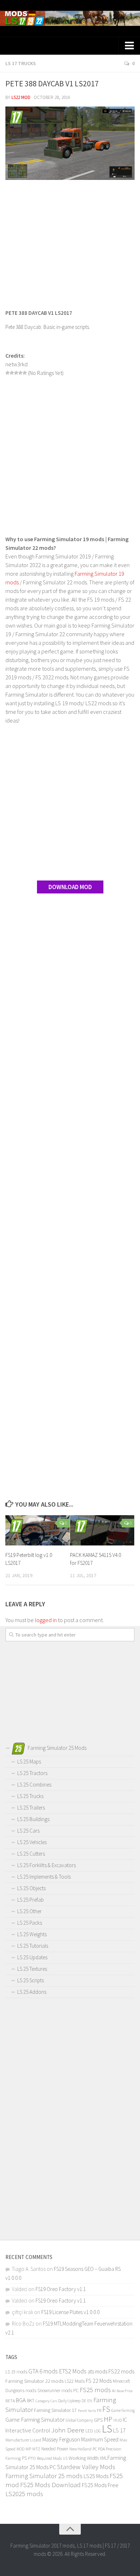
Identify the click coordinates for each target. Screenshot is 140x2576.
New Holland (80, 2449)
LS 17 (119, 2430)
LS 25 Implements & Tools (44, 1877)
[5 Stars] (25, 373)
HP (108, 2419)
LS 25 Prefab (31, 1900)
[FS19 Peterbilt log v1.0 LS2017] (38, 1530)
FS (106, 2409)
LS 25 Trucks (30, 1796)
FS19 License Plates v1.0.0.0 (70, 2312)
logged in (46, 1620)
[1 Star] (8, 373)
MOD (20, 2449)
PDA (101, 2449)
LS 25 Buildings (33, 1819)
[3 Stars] (16, 373)
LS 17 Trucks (21, 63)
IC (125, 2420)
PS (24, 2458)
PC (95, 2449)
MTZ (36, 2449)
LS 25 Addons (32, 1992)
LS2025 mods (24, 2494)
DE (84, 2401)
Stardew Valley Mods (86, 2467)
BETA (10, 2401)
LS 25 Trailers (31, 1808)
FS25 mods (95, 2390)
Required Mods (49, 2458)
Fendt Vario (87, 2410)
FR (99, 2410)
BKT (31, 2401)
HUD (118, 2420)
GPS (98, 2420)
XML (104, 2458)
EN (90, 2401)
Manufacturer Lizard (23, 2440)
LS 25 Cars (28, 1831)
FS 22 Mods (99, 2381)
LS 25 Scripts (31, 1980)
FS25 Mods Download (50, 2485)
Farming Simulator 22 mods (34, 2381)
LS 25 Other (29, 1911)
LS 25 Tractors (32, 1773)
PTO (32, 2458)
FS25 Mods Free (100, 2485)
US (65, 2458)
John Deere (68, 2430)
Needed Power (55, 2449)
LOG (97, 2431)
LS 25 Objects (31, 1888)
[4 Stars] (20, 373)
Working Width (84, 2458)
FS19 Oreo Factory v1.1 (61, 2289)
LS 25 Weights (32, 1934)
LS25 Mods (96, 2476)
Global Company (79, 2420)
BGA (21, 2400)
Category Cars (46, 2401)
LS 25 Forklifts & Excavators (46, 1865)
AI (114, 2391)
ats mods (97, 2371)
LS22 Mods (75, 2381)
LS (107, 2429)
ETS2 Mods (73, 2371)
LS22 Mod (21, 97)
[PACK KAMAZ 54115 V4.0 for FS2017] (102, 1530)
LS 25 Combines (34, 1785)
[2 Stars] (12, 373)
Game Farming (123, 2410)
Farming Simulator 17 (55, 2410)
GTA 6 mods (43, 2371)
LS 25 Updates (32, 1957)
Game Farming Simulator (35, 2419)
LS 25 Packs (30, 1923)
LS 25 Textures (32, 1969)
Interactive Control (28, 2430)
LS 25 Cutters (31, 1854)
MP (28, 2449)
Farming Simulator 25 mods (44, 2476)
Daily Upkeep (69, 2401)
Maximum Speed (100, 2439)
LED (89, 2431)
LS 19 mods (16, 2372)
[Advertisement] (70, 241)
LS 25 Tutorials (33, 1946)
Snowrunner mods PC (58, 2391)
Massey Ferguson (61, 2439)
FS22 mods (121, 2371)
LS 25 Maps (29, 1762)
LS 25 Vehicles (32, 1842)
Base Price (125, 2391)
